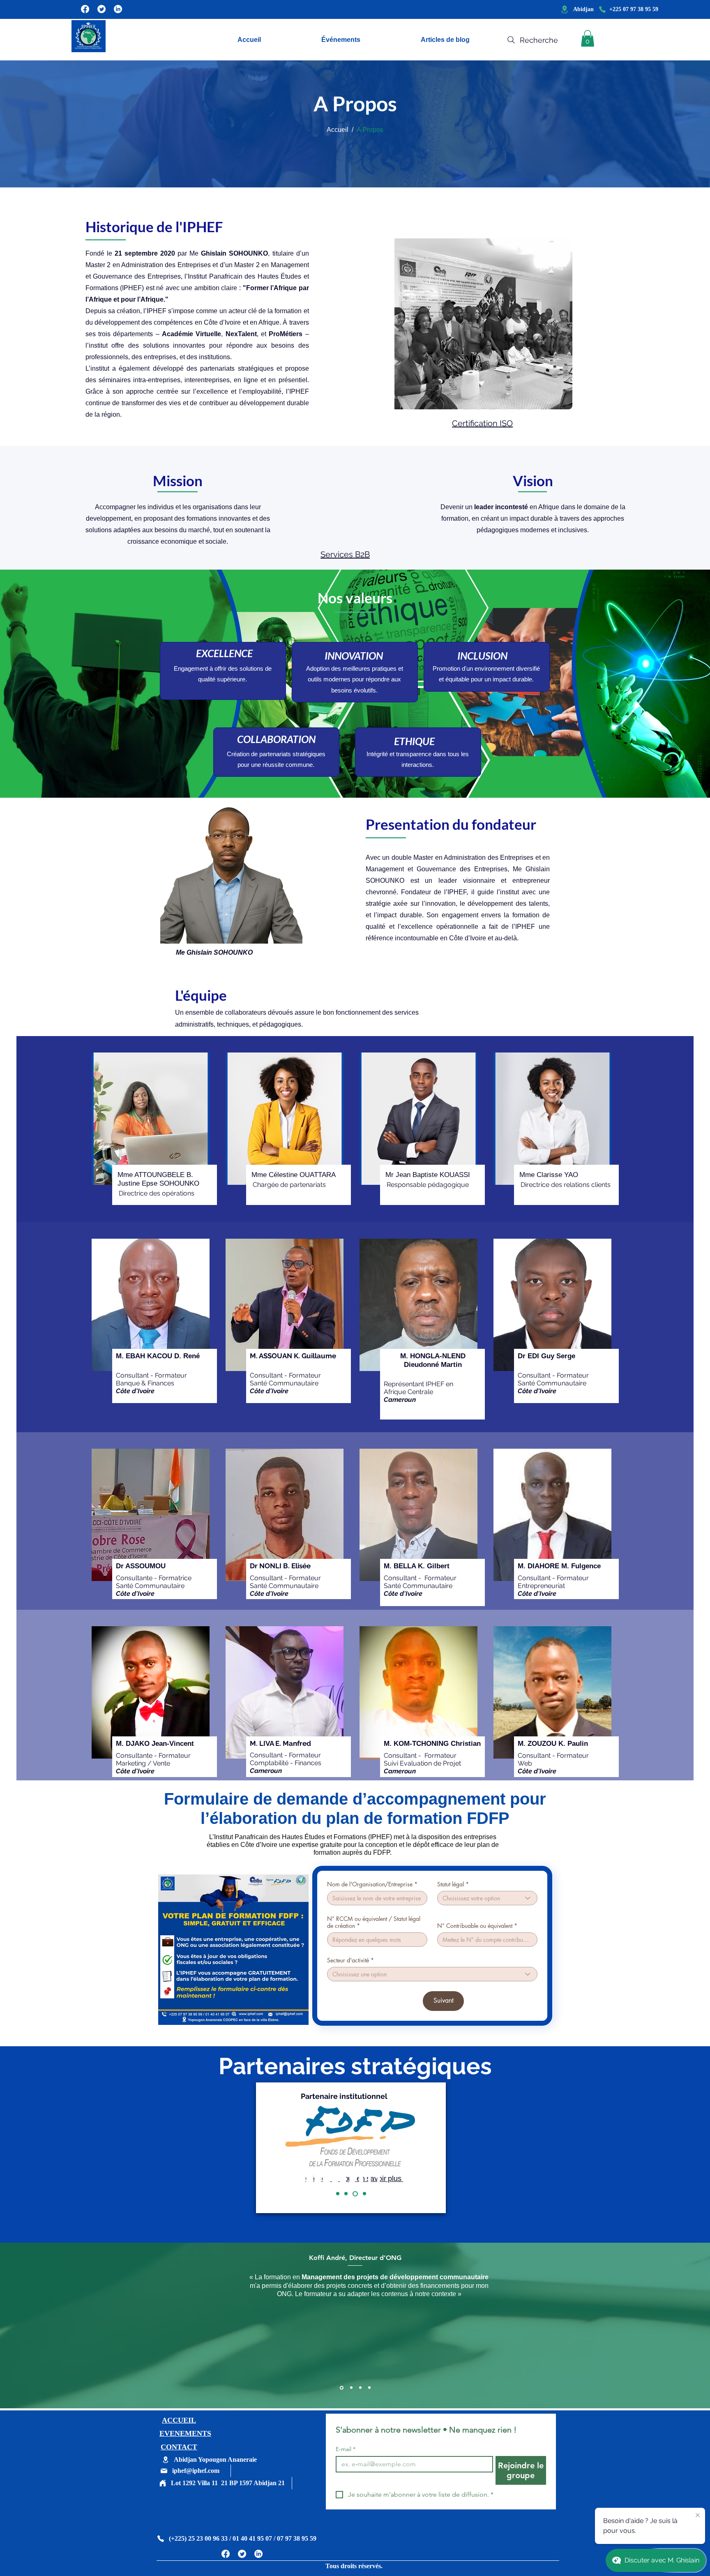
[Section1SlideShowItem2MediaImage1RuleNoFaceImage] (350, 2388)
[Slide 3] (354, 2194)
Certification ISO (482, 423)
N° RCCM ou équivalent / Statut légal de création (374, 1922)
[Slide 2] (346, 2194)
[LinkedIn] (118, 9)
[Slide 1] (338, 2194)
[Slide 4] (363, 2194)
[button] (588, 38)
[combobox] (487, 1898)
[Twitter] (101, 9)
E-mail (346, 2449)
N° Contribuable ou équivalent (477, 1926)
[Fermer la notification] (698, 2516)
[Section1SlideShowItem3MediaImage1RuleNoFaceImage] (360, 2388)
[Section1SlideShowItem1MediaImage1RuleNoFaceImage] (341, 2388)
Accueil (338, 130)
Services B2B (345, 554)
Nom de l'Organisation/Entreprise (372, 1884)
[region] (165, 1185)
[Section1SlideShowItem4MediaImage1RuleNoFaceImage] (369, 2388)
